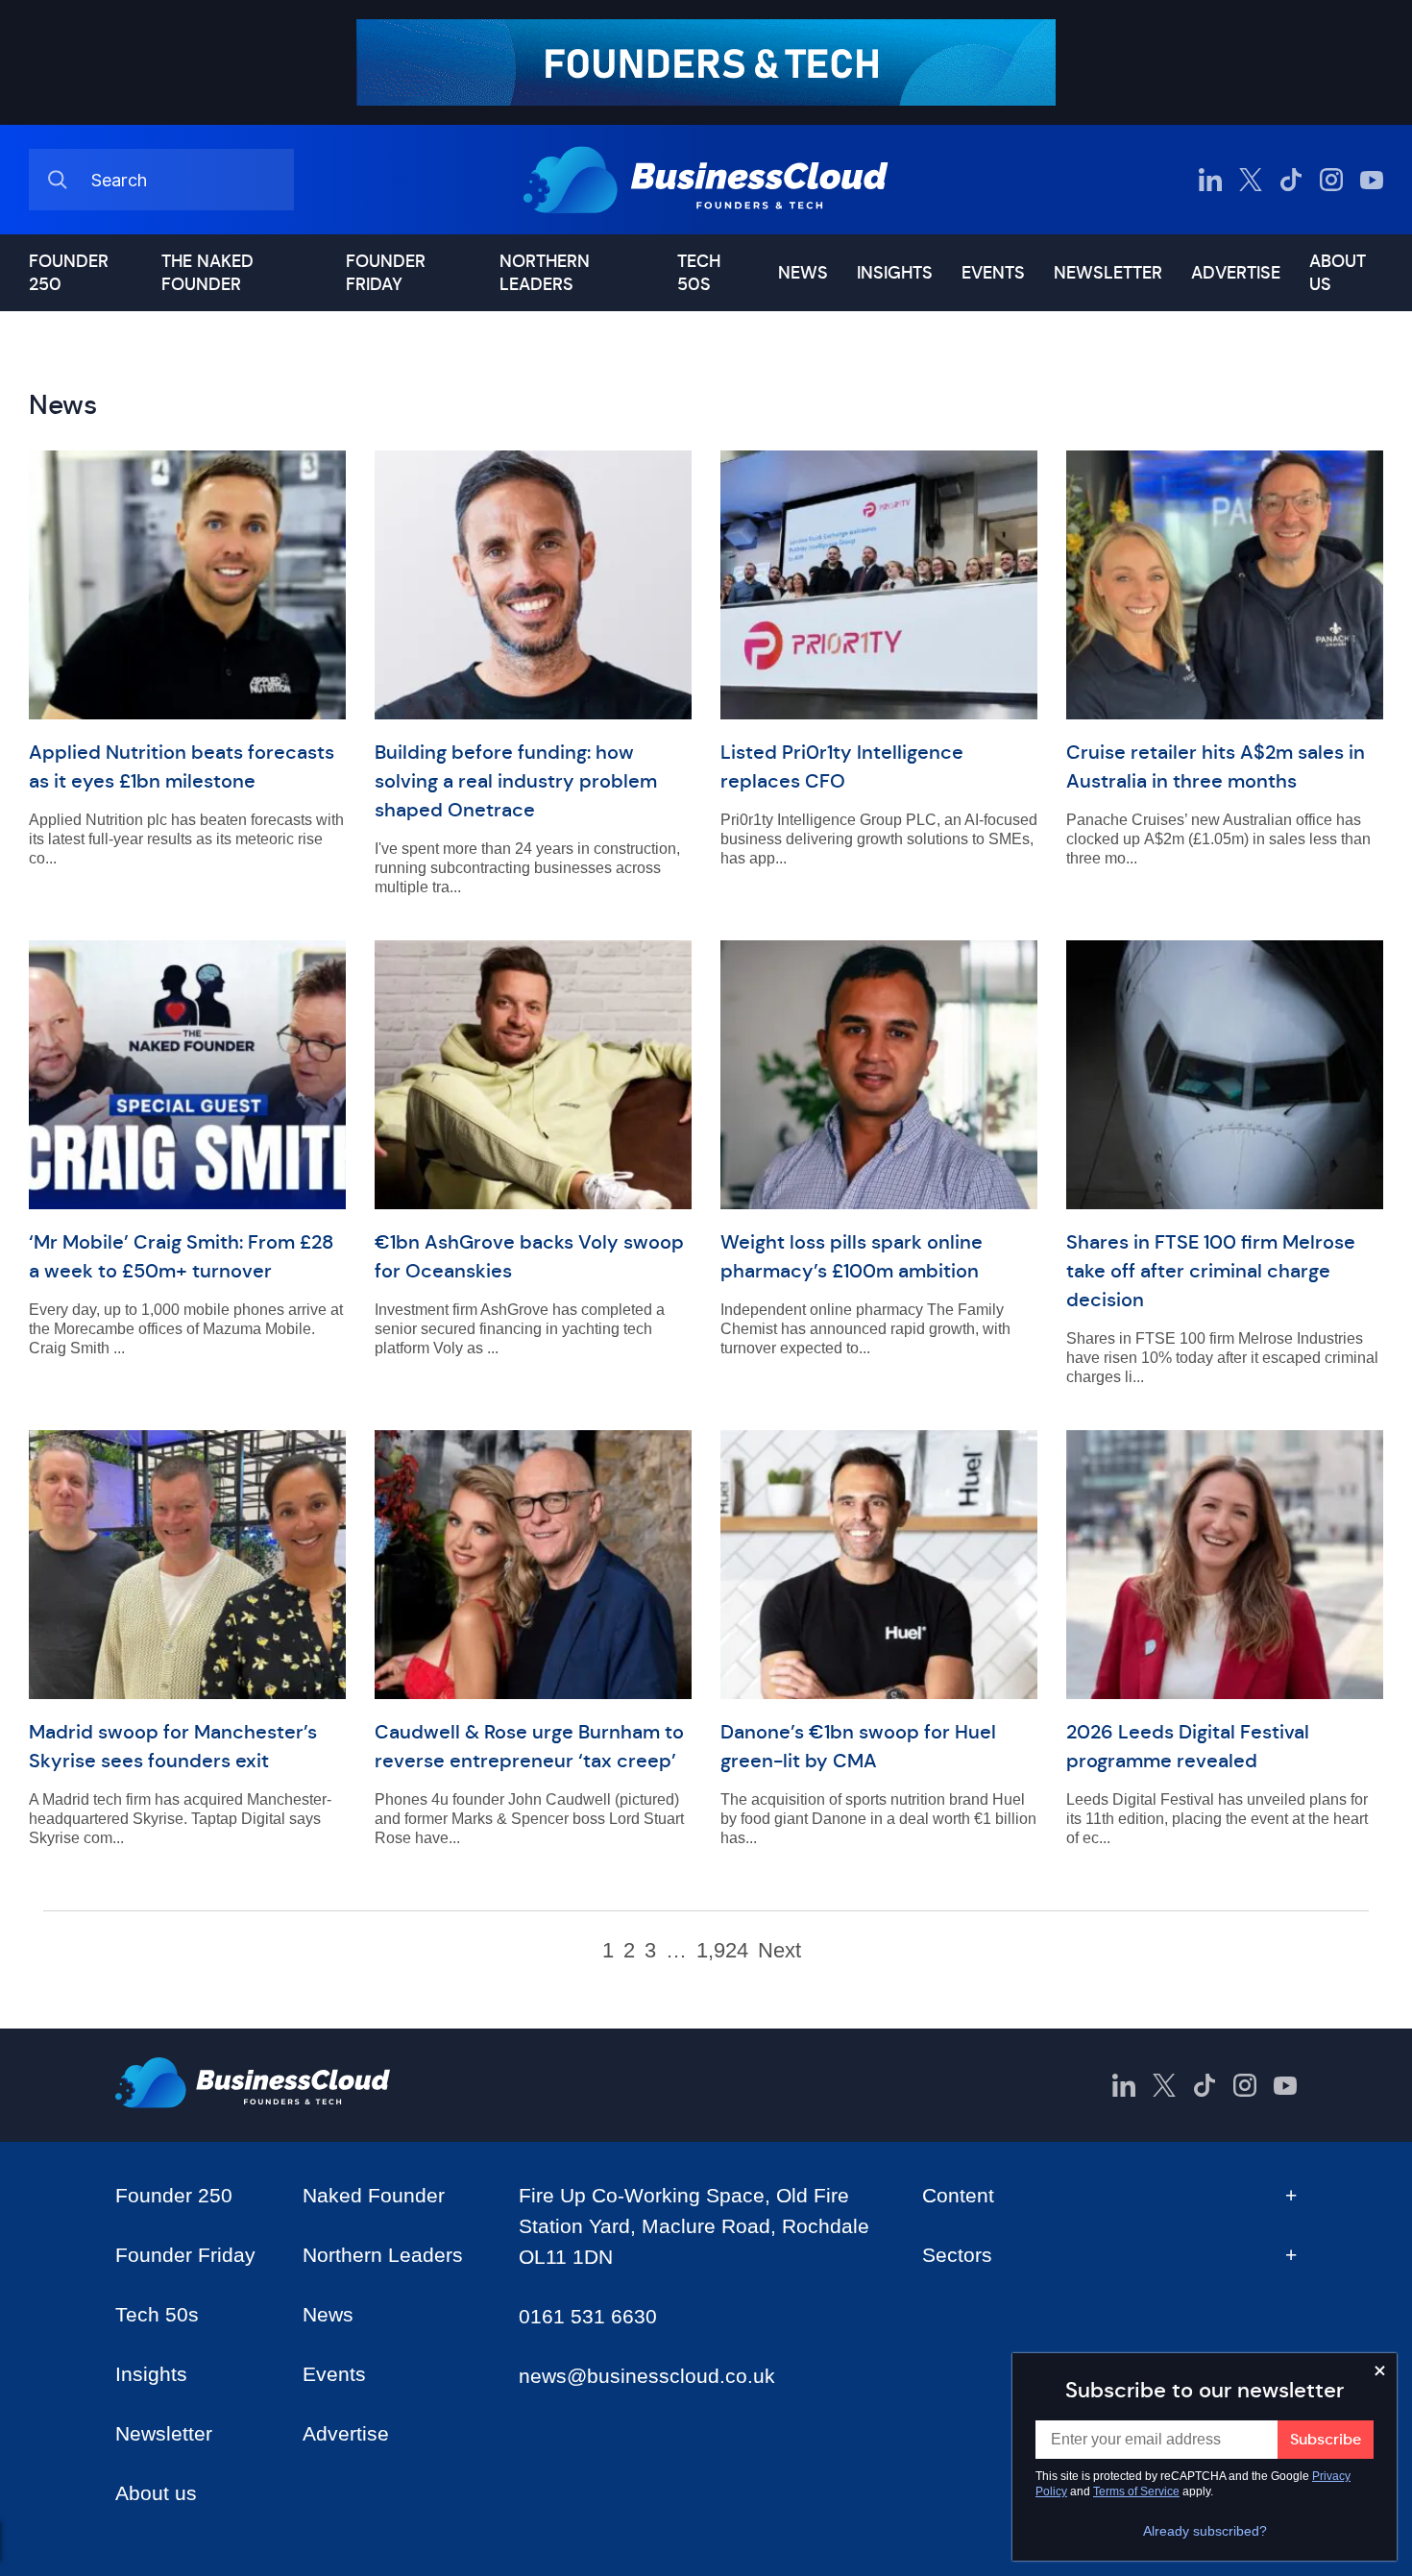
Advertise (1236, 273)
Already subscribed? (1205, 2531)
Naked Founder (374, 2195)
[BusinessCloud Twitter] (1251, 180)
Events (993, 273)
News (803, 273)
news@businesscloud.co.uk (647, 2376)
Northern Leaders (545, 273)
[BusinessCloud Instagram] (1331, 180)
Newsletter (1108, 273)
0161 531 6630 (588, 2316)
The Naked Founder (207, 273)
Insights (895, 273)
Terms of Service (1136, 2491)
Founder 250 (69, 273)
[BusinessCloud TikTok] (1291, 180)
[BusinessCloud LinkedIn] (1210, 180)
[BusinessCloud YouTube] (1372, 180)
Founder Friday (386, 273)
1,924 (722, 1951)
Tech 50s (699, 273)
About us (1338, 273)
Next (779, 1951)
